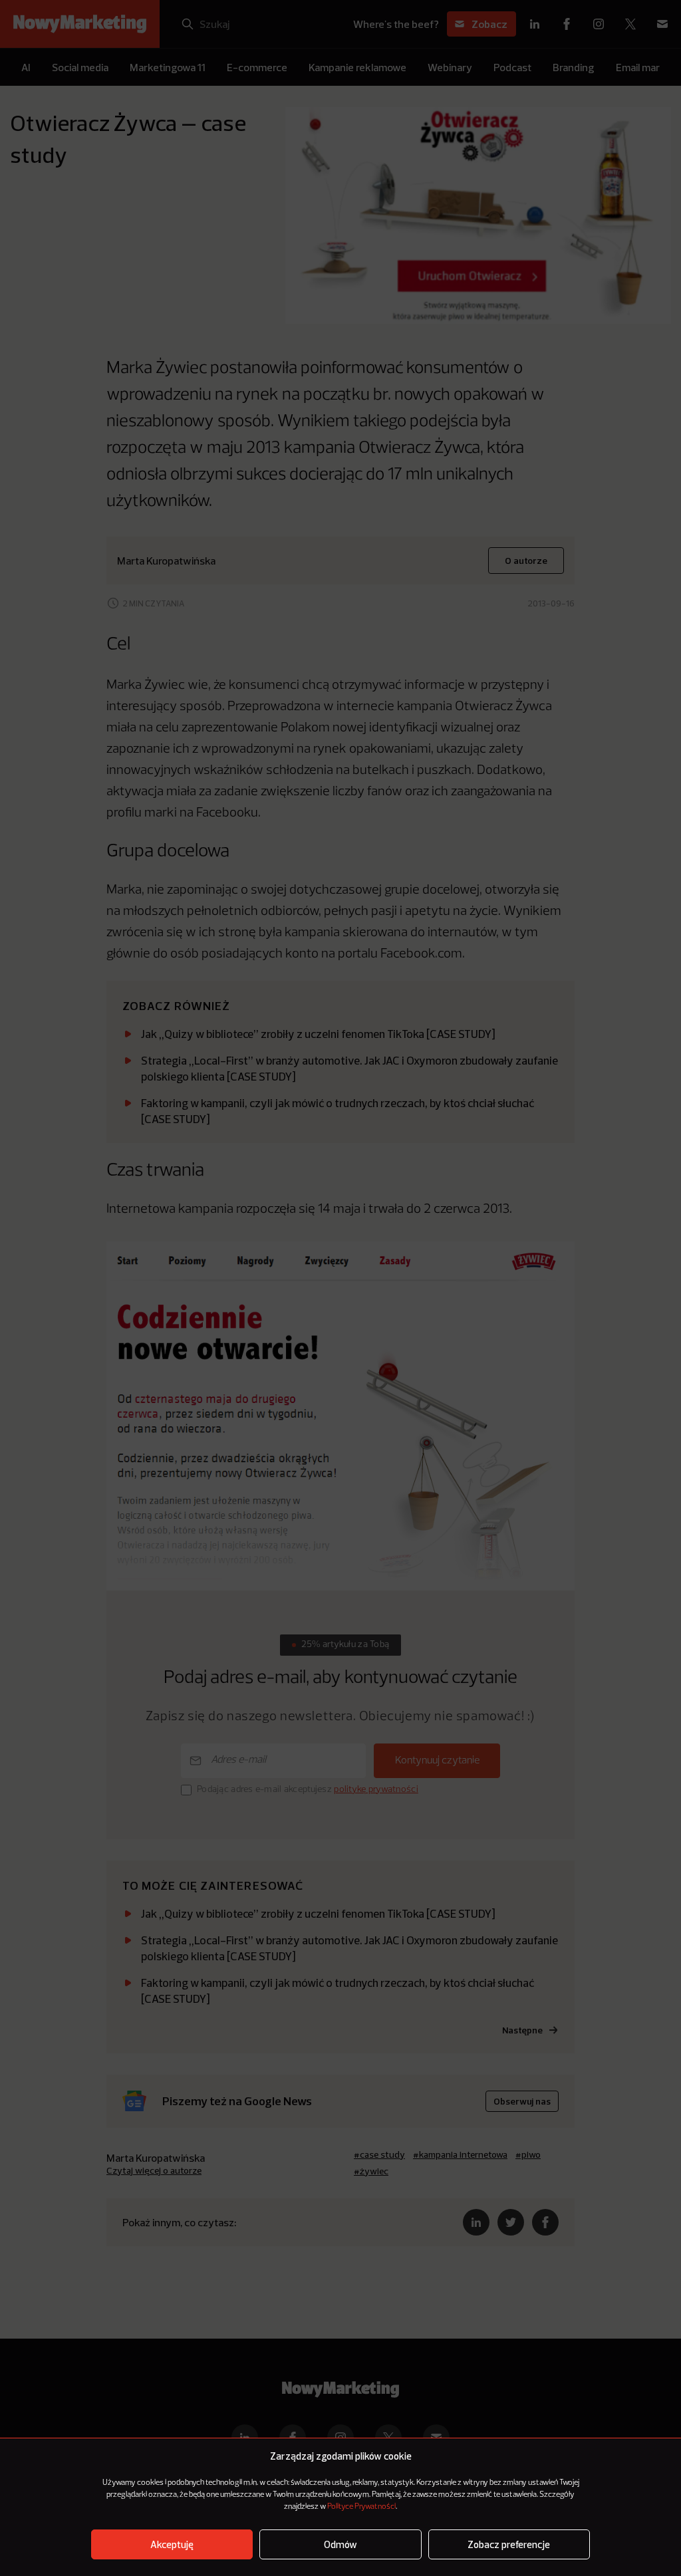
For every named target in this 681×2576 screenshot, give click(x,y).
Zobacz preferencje (509, 2544)
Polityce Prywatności (361, 2507)
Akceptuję (172, 2544)
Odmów (340, 2544)
